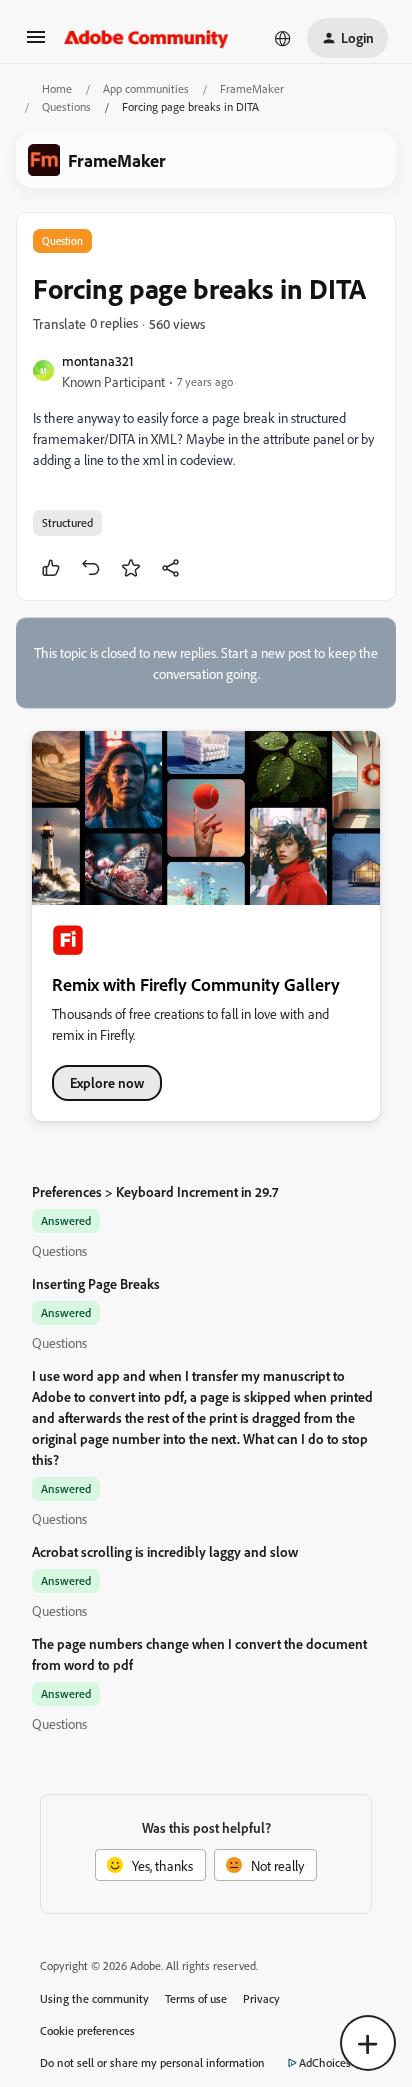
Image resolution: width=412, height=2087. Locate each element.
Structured (67, 522)
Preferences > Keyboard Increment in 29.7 (155, 1191)
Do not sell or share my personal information (152, 2062)
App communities (146, 88)
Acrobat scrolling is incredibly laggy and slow (165, 1551)
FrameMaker (252, 88)
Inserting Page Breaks (96, 1283)
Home (57, 88)
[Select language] (283, 38)
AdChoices (325, 2062)
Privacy (261, 1998)
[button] (36, 43)
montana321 (98, 360)
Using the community (94, 1998)
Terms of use (196, 1998)
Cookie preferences (87, 2030)
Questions (66, 106)
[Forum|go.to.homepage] (146, 38)
